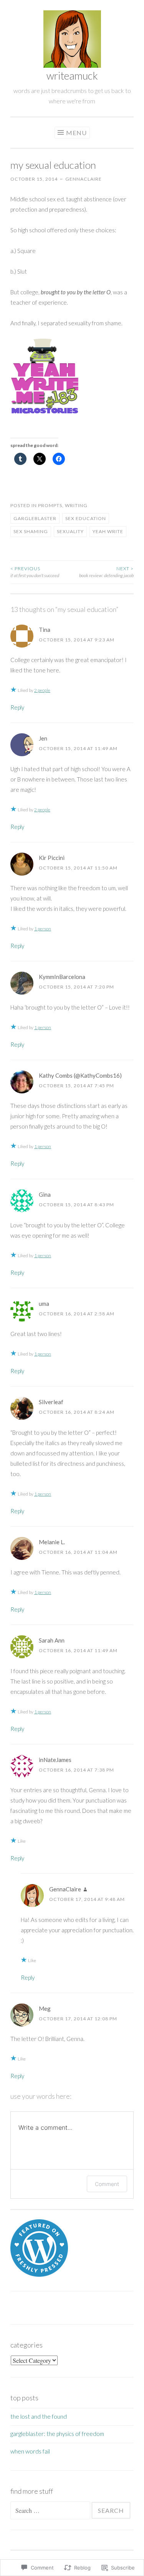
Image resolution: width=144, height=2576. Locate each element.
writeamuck (72, 76)
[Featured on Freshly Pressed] (39, 2274)
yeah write (108, 531)
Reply (17, 707)
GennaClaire (84, 179)
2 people (42, 690)
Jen (43, 738)
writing (76, 505)
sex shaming (31, 531)
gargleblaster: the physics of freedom (57, 2434)
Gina (45, 1194)
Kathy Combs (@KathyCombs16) (80, 1075)
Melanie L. (52, 1542)
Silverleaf (51, 1402)
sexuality (70, 531)
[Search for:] (51, 2511)
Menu (76, 133)
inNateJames (55, 1760)
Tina (45, 630)
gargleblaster (35, 518)
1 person (43, 929)
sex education (86, 518)
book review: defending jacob (106, 572)
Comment (107, 2184)
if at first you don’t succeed (35, 572)
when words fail (30, 2451)
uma (44, 1303)
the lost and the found (39, 2416)
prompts (50, 505)
